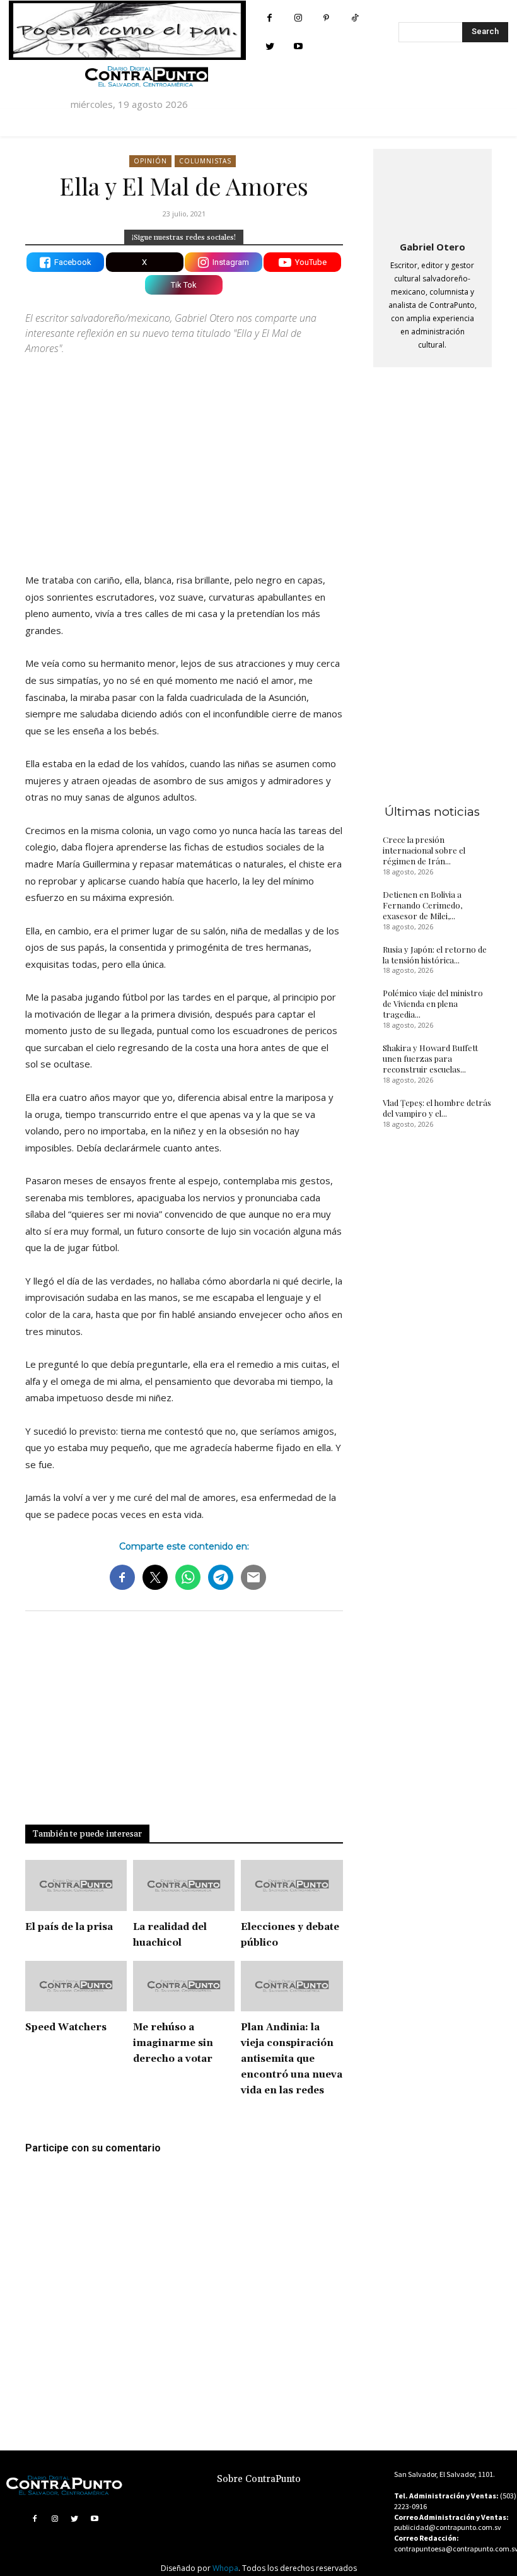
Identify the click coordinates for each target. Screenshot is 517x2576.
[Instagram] (298, 18)
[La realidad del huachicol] (184, 1885)
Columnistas (205, 161)
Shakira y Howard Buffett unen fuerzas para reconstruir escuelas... (430, 1058)
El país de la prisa (69, 1927)
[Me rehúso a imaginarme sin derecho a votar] (184, 1986)
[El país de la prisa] (76, 1885)
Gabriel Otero (433, 247)
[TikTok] (355, 18)
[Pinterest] (326, 18)
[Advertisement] (184, 453)
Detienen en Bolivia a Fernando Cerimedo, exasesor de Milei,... (422, 905)
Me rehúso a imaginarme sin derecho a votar (173, 2043)
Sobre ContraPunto (259, 2479)
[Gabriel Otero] (433, 192)
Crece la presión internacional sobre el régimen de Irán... (424, 850)
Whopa (225, 2568)
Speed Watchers (66, 2027)
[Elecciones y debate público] (292, 1885)
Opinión (150, 161)
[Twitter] (270, 46)
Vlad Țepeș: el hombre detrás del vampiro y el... (437, 1108)
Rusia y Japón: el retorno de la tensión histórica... (435, 955)
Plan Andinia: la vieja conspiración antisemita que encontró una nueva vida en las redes (292, 2059)
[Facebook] (270, 18)
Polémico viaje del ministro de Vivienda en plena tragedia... (433, 1003)
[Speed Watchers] (76, 1986)
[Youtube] (298, 46)
